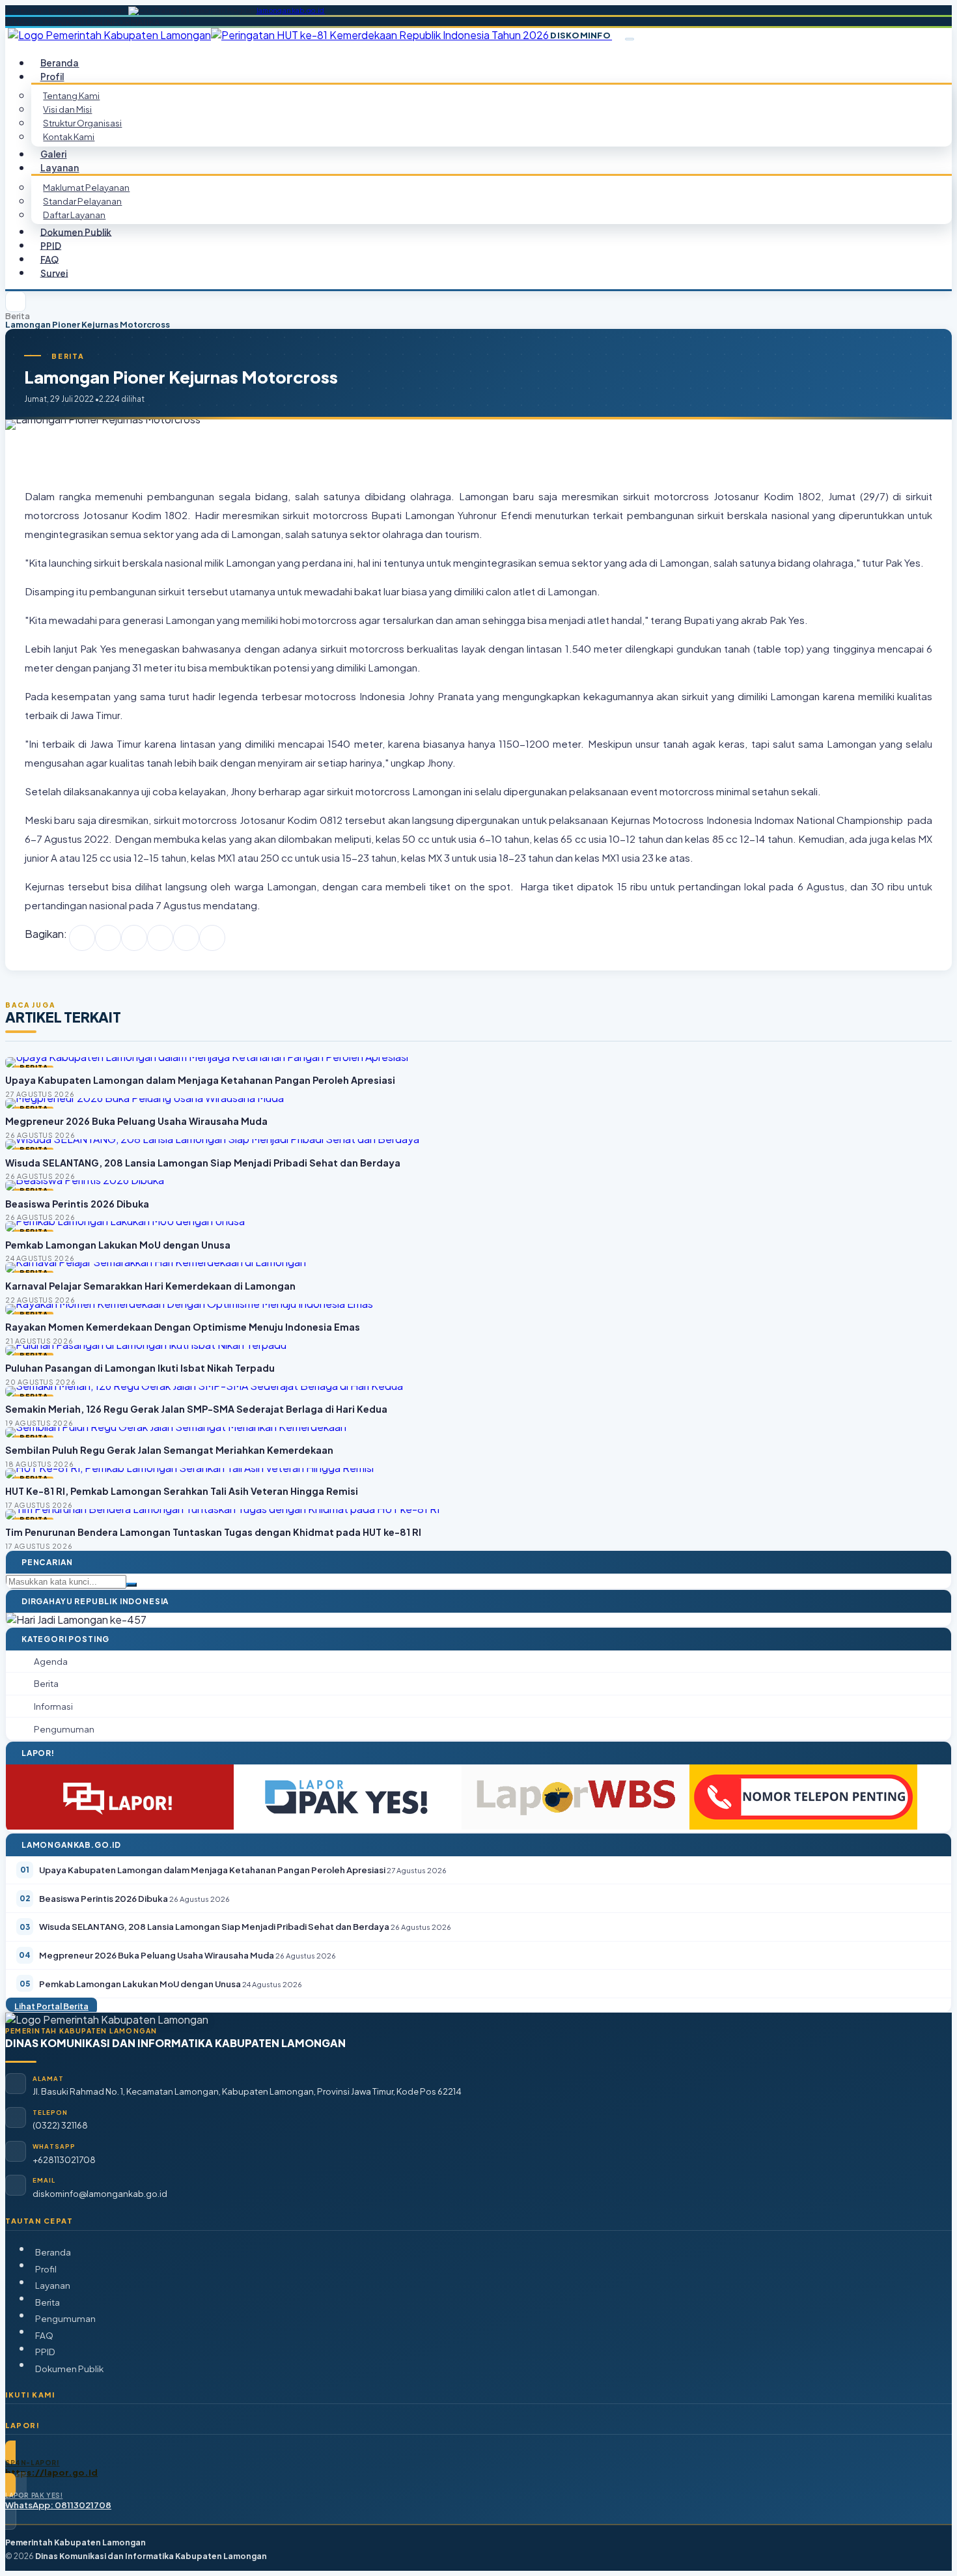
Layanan (53, 2285)
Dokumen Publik (76, 232)
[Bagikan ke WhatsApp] (134, 938)
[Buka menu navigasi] (630, 39)
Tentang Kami (71, 95)
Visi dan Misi (67, 109)
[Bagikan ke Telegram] (186, 938)
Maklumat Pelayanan (86, 187)
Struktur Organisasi (82, 123)
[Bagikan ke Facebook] (82, 938)
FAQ (44, 2335)
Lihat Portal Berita (51, 2006)
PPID (45, 2352)
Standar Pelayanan (82, 201)
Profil (46, 2269)
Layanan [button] (60, 168)
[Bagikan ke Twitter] (108, 938)
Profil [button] (52, 77)
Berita (18, 316)
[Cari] (132, 1585)
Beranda (53, 2252)
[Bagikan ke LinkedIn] (160, 938)
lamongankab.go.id (291, 10)
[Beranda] (16, 302)
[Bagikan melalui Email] (212, 938)
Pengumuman (65, 2318)
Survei (54, 273)
